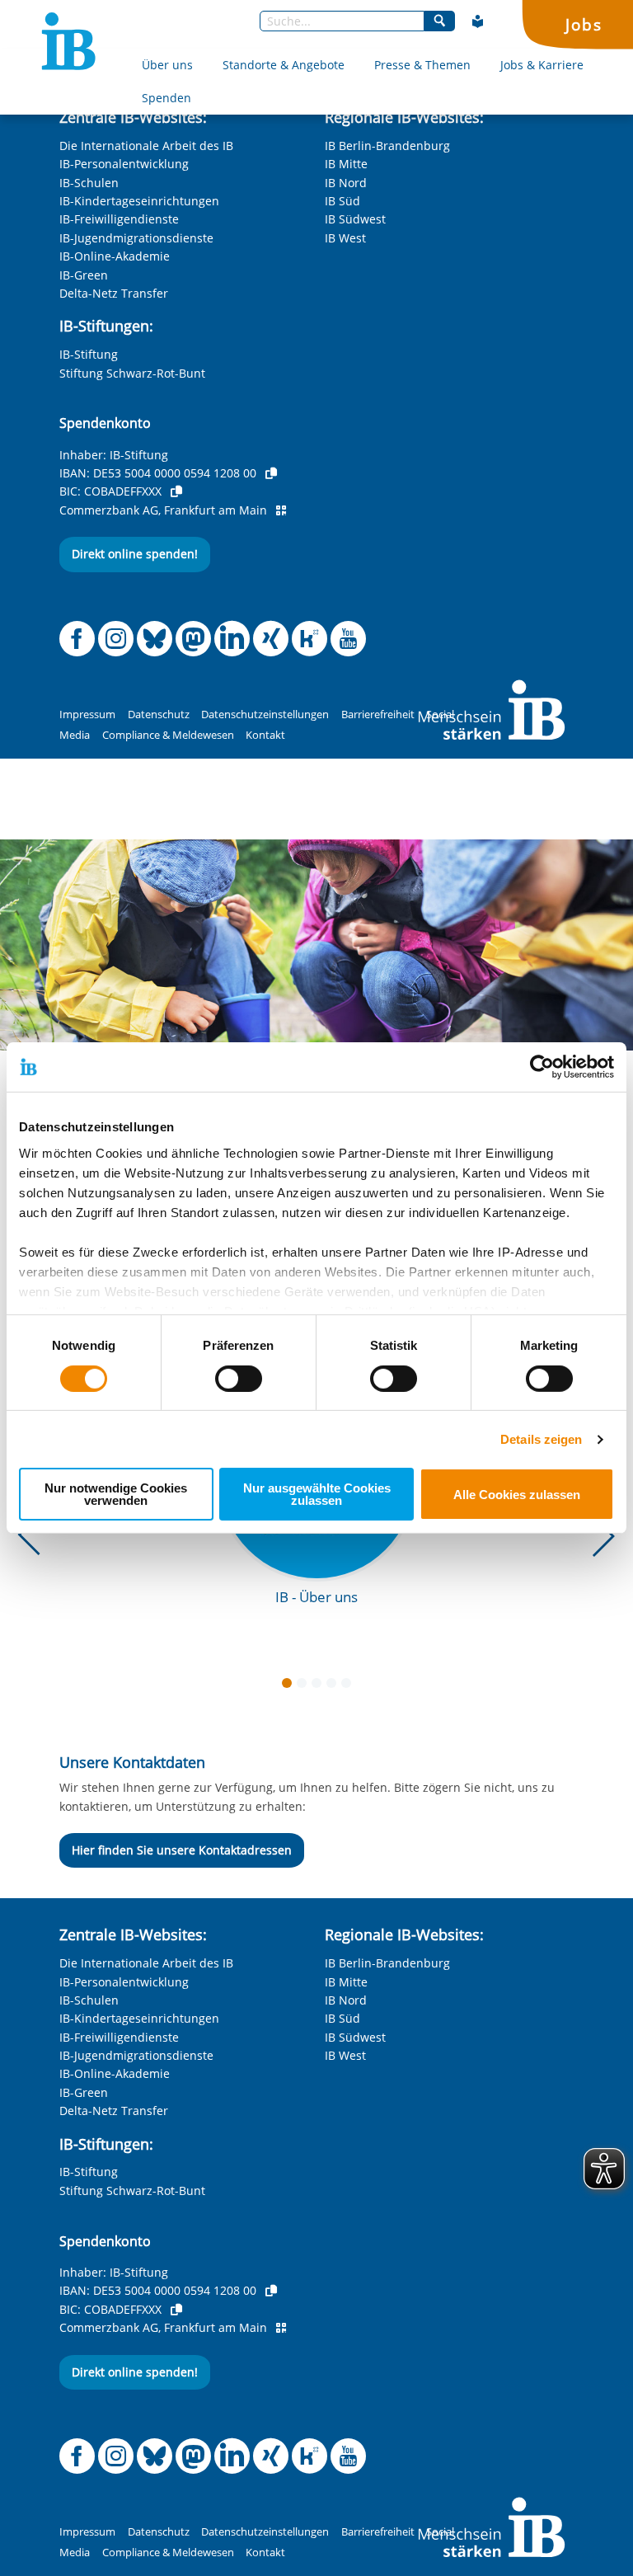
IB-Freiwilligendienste (119, 219)
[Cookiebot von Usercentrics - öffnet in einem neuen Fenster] (542, 1067)
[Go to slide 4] (335, 1686)
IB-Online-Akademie (115, 256)
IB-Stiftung (89, 354)
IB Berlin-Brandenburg (387, 146)
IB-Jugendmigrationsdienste (136, 238)
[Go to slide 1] (290, 1686)
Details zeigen (541, 1439)
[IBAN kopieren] (271, 473)
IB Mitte (346, 164)
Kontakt (265, 735)
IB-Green (84, 275)
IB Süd (342, 201)
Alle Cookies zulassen (517, 1495)
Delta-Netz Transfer (114, 293)
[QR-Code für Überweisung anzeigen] (281, 510)
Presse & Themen (422, 65)
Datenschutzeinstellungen (265, 715)
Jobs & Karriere (542, 65)
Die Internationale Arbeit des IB (146, 146)
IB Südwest (355, 219)
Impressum (87, 715)
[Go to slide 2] (305, 1686)
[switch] (239, 1379)
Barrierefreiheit (378, 715)
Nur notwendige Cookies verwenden (116, 1494)
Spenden (166, 98)
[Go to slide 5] (349, 1686)
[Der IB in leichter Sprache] (478, 21)
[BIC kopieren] (176, 491)
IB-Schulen (89, 183)
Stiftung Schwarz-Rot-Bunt (132, 373)
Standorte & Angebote (284, 65)
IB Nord (346, 183)
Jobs (584, 24)
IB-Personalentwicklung (124, 164)
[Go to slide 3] (320, 1686)
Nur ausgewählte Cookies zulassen (317, 1494)
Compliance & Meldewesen (168, 735)
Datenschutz (159, 715)
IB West (345, 238)
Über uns (167, 65)
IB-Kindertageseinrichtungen (139, 201)
